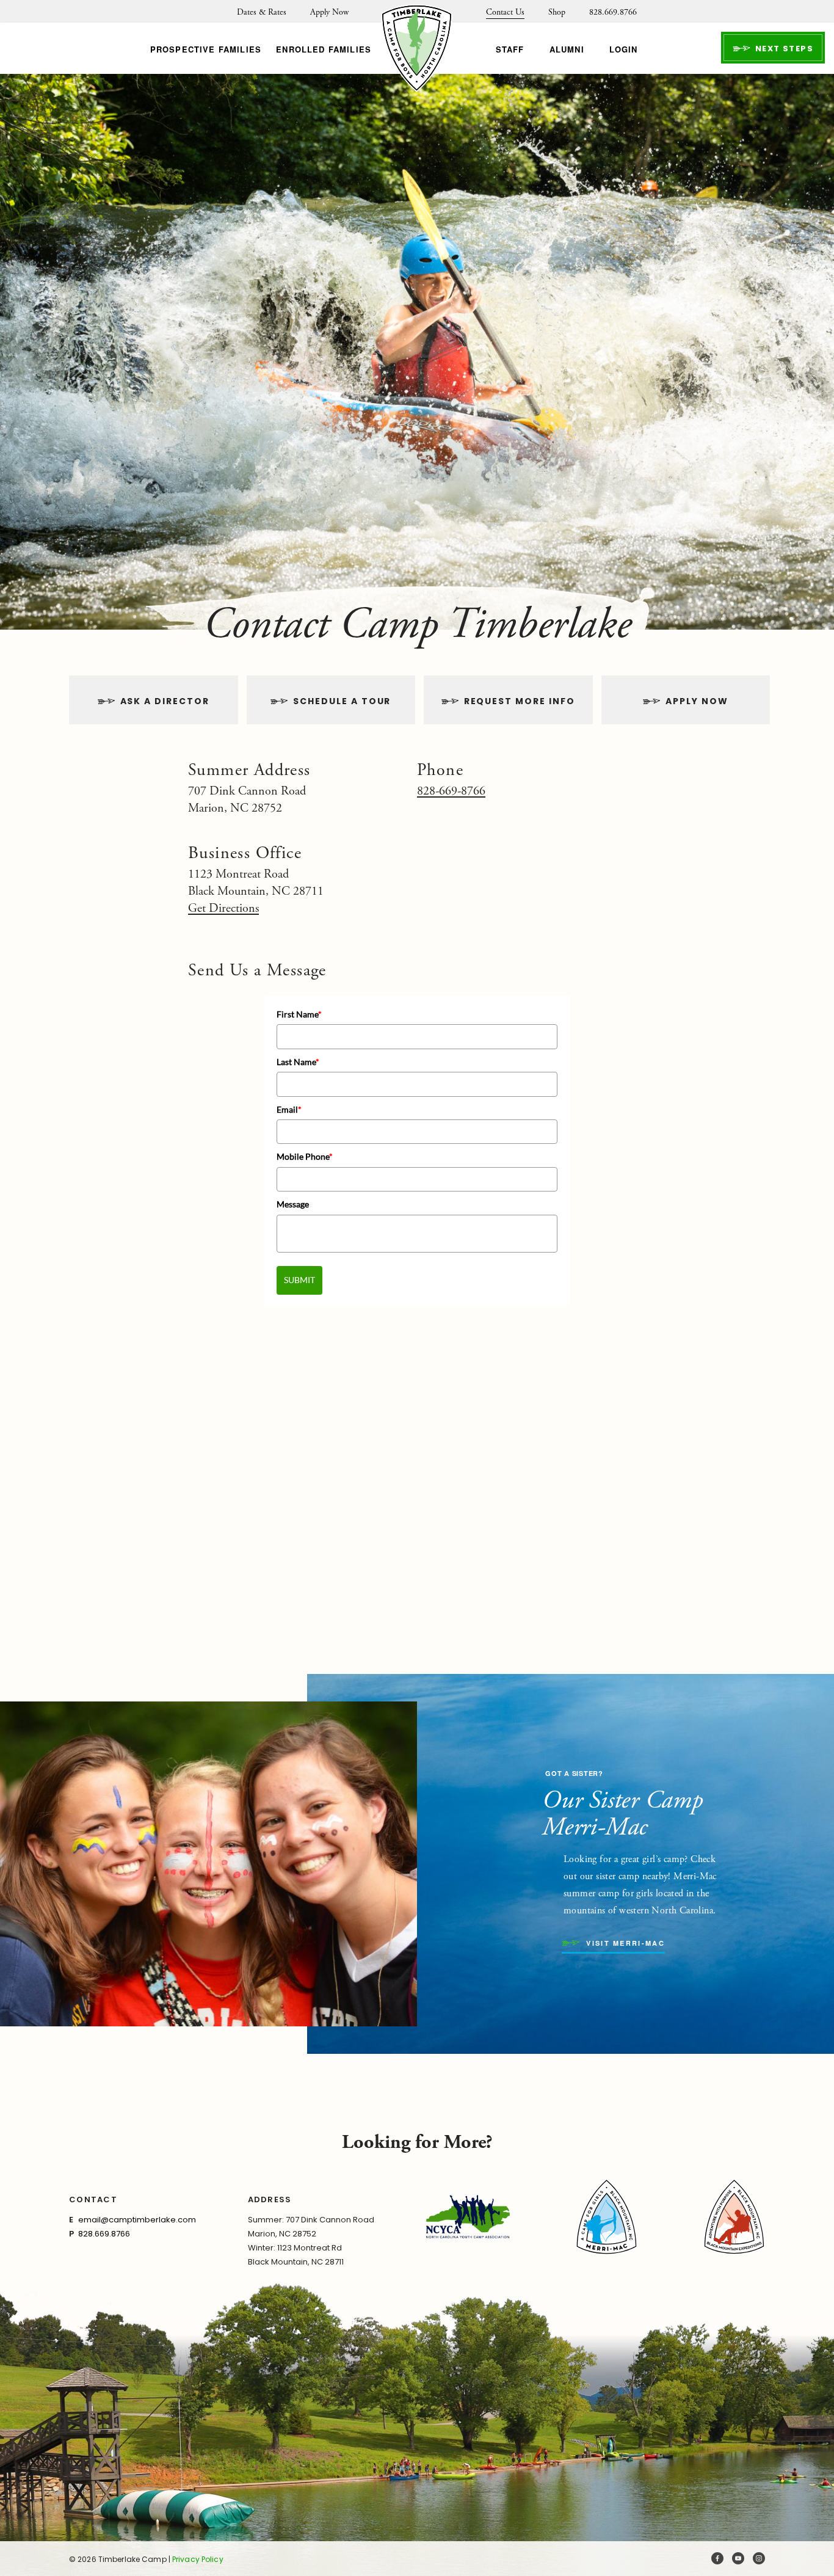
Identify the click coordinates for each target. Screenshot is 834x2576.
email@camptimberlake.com (137, 2220)
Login (624, 49)
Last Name (298, 1062)
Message (293, 1204)
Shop (557, 12)
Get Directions (223, 908)
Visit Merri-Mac (624, 1944)
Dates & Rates (262, 12)
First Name (299, 1014)
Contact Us (505, 12)
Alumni (567, 49)
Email (289, 1109)
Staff (510, 49)
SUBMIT (299, 1280)
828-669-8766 (451, 791)
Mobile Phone (305, 1156)
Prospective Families (206, 49)
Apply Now (329, 12)
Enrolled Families (324, 49)
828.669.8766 (613, 12)
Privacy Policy (198, 2559)
